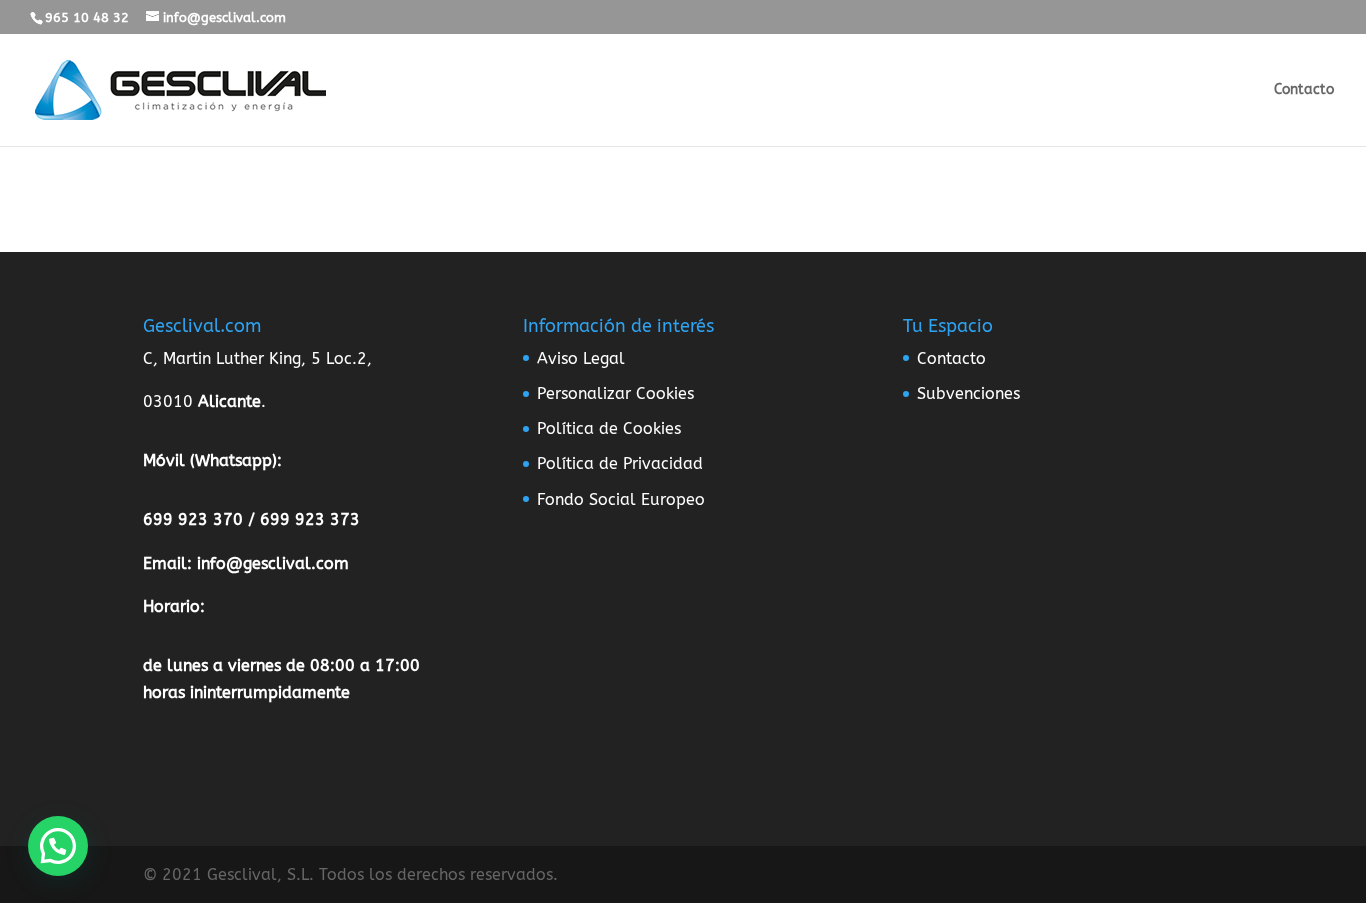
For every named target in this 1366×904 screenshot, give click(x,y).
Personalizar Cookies (615, 393)
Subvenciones (968, 393)
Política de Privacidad (620, 463)
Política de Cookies (609, 428)
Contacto (1304, 90)
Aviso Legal (581, 358)
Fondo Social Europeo (621, 499)
